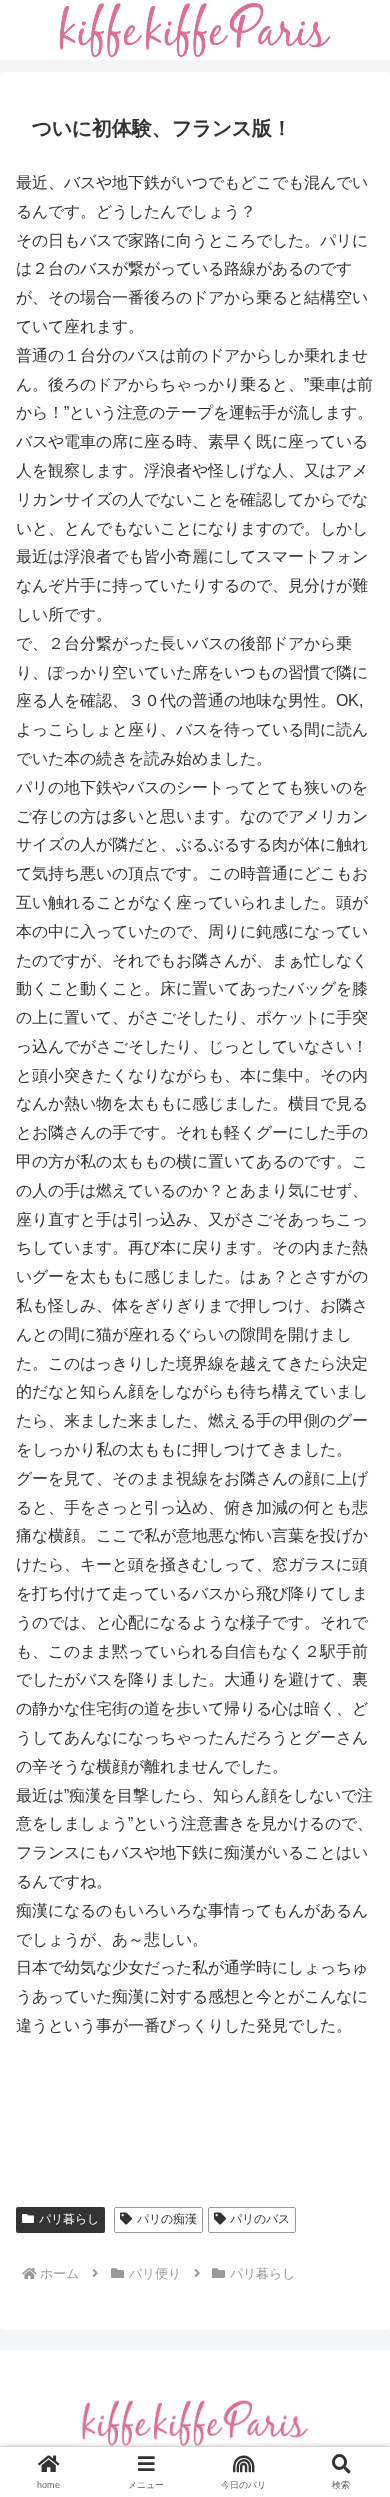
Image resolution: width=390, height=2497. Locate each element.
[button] (350, 2385)
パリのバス (260, 2219)
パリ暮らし (69, 2219)
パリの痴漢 (167, 2219)
